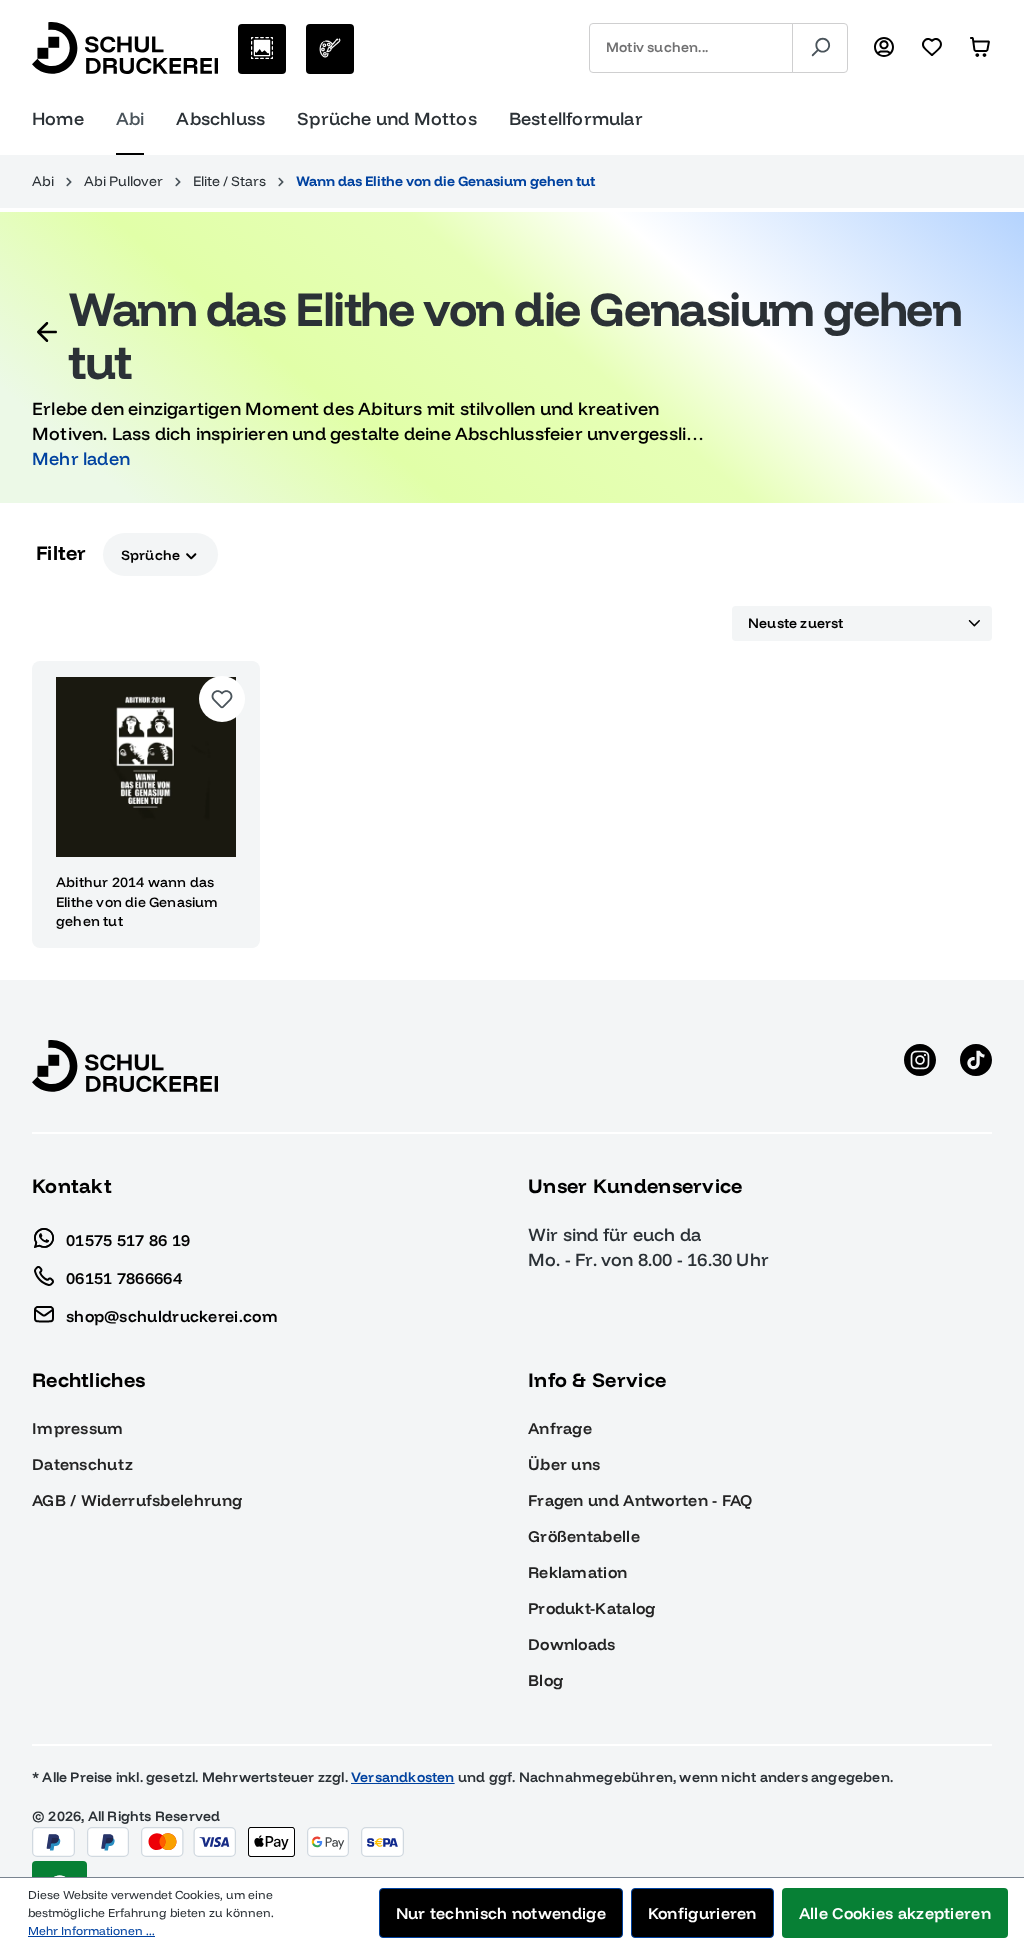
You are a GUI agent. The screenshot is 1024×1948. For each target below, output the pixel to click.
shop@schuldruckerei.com (172, 1315)
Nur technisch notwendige (501, 1913)
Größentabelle (584, 1536)
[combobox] (691, 48)
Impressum (78, 1428)
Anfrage (560, 1428)
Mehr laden (81, 458)
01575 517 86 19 (128, 1239)
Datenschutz (82, 1464)
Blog (545, 1680)
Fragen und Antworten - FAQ (640, 1500)
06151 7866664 (124, 1277)
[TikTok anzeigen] (976, 1066)
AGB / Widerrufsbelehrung (137, 1500)
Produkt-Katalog (592, 1608)
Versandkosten (403, 1777)
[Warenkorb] (980, 48)
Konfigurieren (702, 1913)
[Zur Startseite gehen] (125, 48)
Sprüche (152, 555)
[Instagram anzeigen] (920, 1066)
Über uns (564, 1464)
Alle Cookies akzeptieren (895, 1913)
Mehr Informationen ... (91, 1930)
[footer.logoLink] (125, 1065)
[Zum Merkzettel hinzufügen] (222, 699)
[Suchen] (820, 48)
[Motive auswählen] (262, 49)
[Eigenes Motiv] (330, 49)
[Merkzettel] (932, 48)
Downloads (572, 1644)
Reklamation (577, 1572)
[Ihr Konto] (884, 48)
